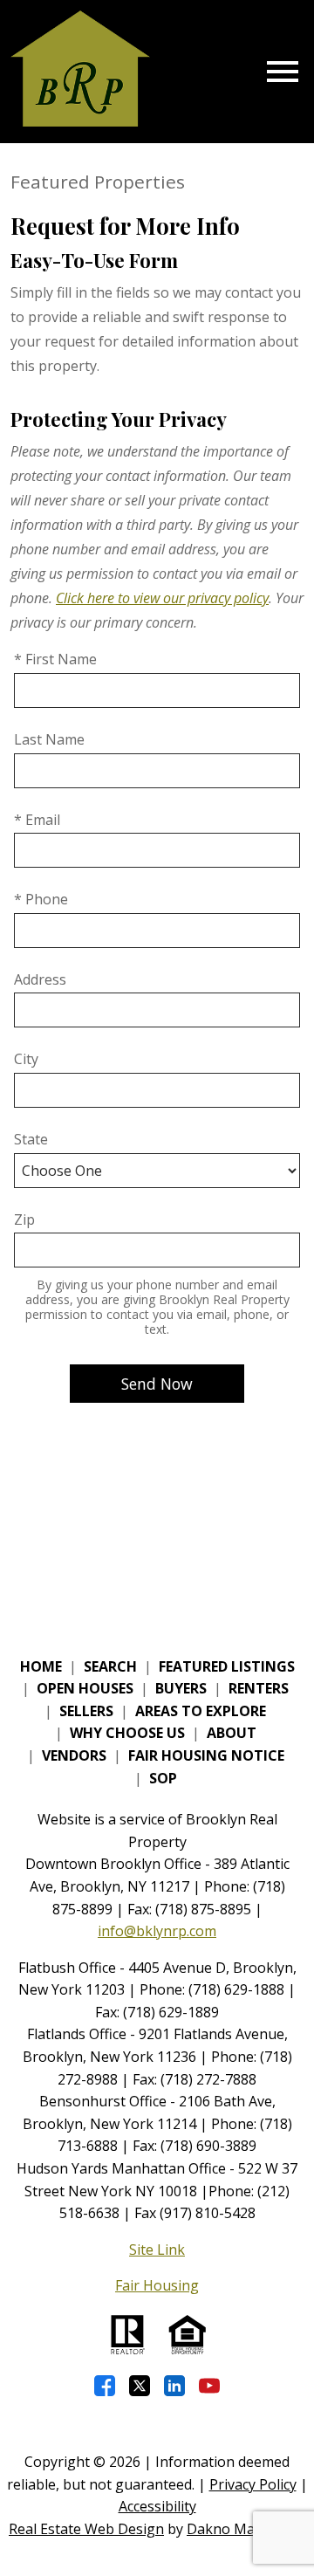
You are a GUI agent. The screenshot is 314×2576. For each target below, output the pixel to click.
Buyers (181, 1688)
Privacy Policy (253, 2484)
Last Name (49, 739)
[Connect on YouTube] (209, 2386)
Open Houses (85, 1688)
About (232, 1733)
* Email (37, 820)
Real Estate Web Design (86, 2529)
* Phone (41, 899)
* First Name (55, 659)
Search (110, 1666)
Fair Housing (157, 2285)
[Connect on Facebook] (105, 2386)
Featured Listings (227, 1666)
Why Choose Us (127, 1733)
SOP (163, 1778)
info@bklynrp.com (157, 1931)
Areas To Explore (201, 1711)
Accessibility (157, 2506)
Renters (259, 1688)
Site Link (157, 2250)
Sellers (86, 1711)
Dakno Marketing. (246, 2529)
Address (40, 979)
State (31, 1139)
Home (41, 1666)
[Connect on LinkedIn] (174, 2386)
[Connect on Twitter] (140, 2386)
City (26, 1059)
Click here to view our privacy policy (162, 598)
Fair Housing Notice (206, 1755)
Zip (24, 1219)
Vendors (74, 1755)
